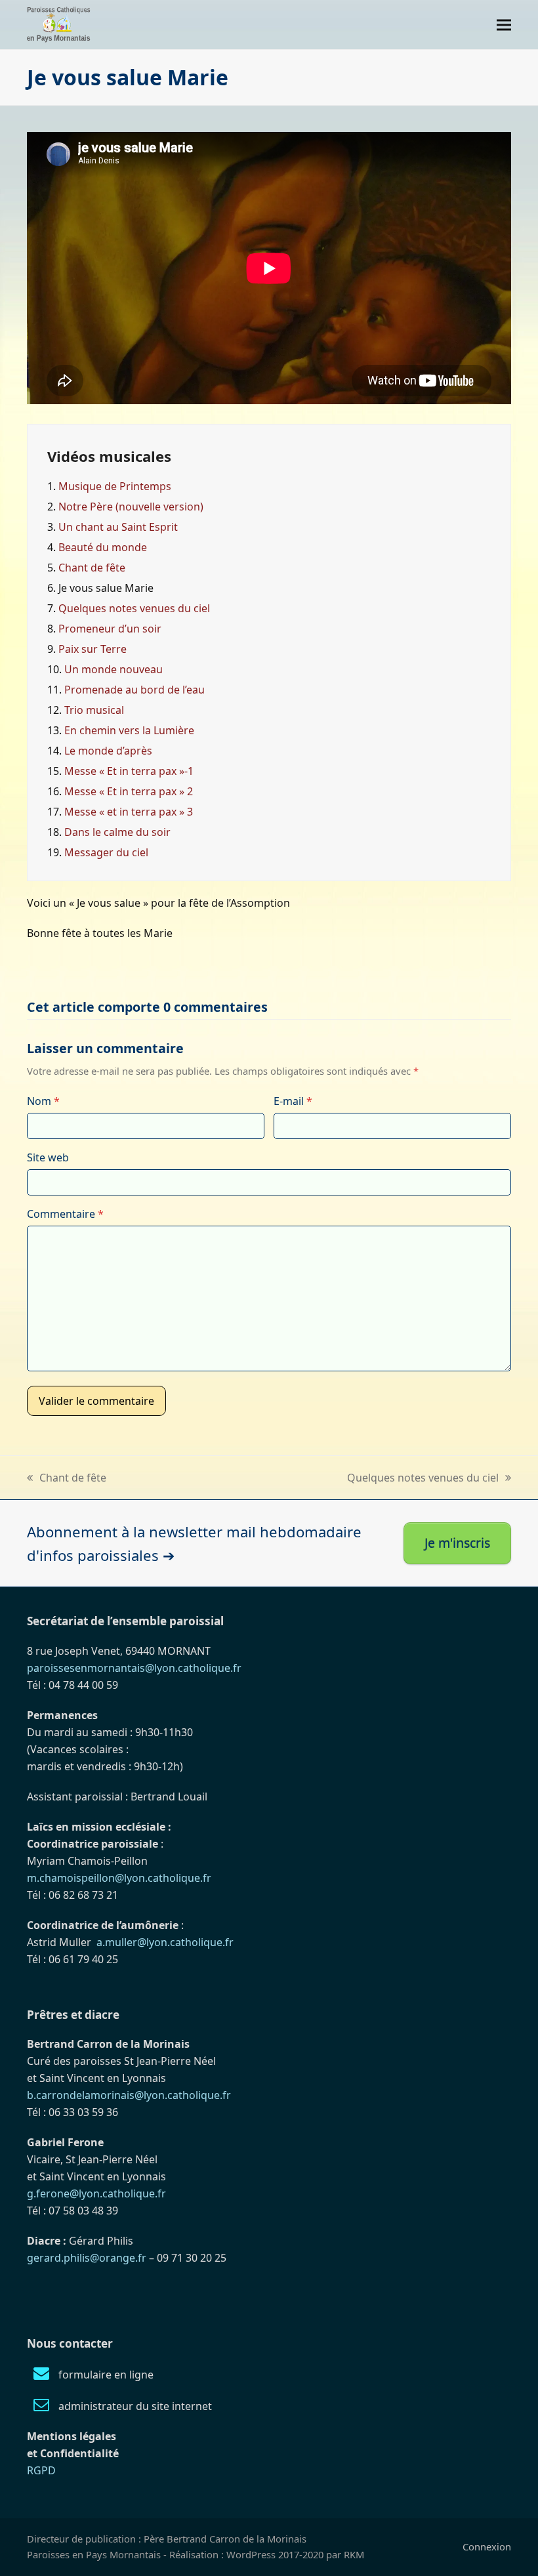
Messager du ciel (106, 852)
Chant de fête (92, 568)
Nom (43, 1101)
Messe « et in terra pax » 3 (129, 812)
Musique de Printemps (115, 486)
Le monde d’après (108, 751)
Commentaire (65, 1214)
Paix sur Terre (93, 649)
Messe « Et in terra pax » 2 (129, 791)
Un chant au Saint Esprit (118, 527)
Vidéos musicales (109, 456)
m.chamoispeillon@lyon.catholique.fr (119, 1878)
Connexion (487, 2546)
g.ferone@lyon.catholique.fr (96, 2193)
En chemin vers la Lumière (129, 730)
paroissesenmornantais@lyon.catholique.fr (134, 1668)
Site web (48, 1157)
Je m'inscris (457, 1543)
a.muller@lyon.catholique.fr (165, 1942)
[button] (504, 25)
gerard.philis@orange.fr (87, 2258)
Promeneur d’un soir (110, 629)
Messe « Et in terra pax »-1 (129, 771)
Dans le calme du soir (117, 832)
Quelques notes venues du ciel (134, 608)
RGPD (41, 2470)
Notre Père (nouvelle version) (131, 507)
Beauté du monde (103, 547)
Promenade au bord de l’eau (134, 690)
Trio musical (94, 710)
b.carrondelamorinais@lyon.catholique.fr (129, 2095)
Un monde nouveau (114, 669)
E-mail (293, 1101)
